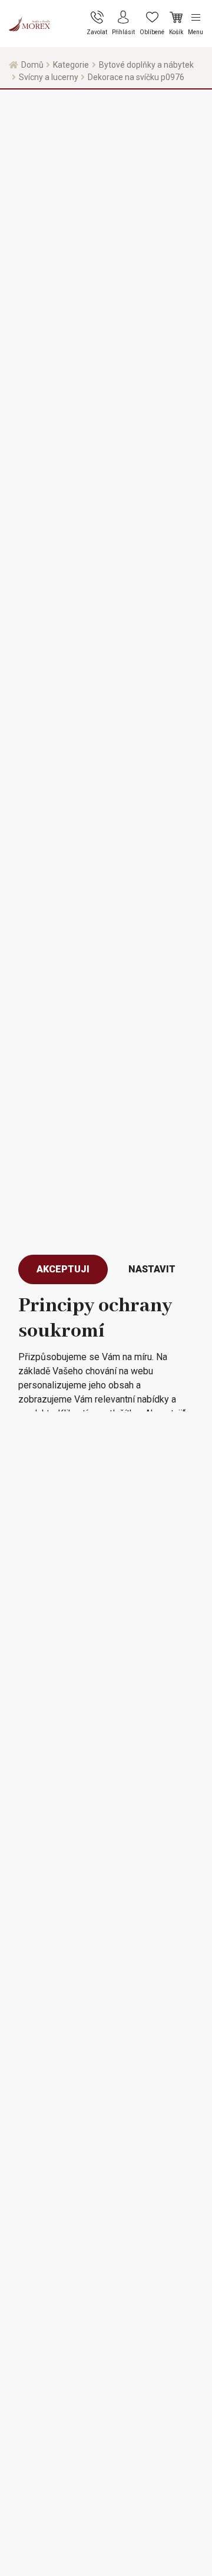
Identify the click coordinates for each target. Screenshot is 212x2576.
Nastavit (152, 1269)
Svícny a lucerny (49, 77)
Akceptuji (63, 1269)
